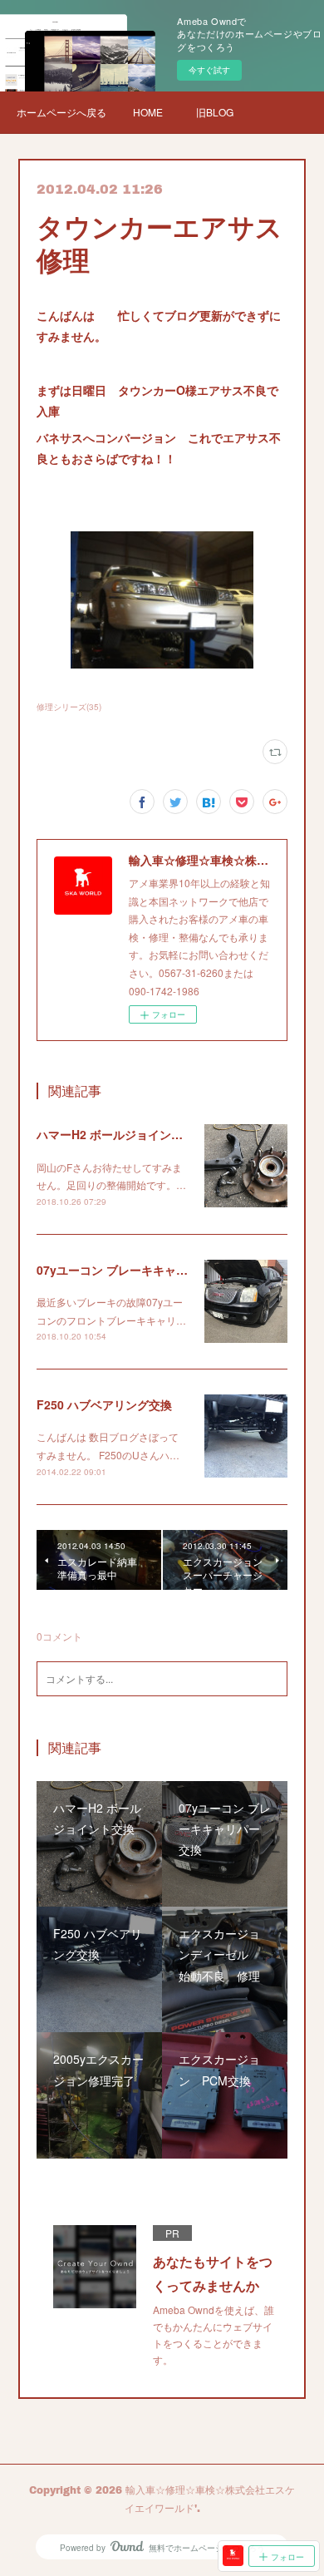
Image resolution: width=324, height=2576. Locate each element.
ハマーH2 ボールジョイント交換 (121, 1134)
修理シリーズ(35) (69, 707)
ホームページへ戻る (61, 112)
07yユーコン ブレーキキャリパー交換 (135, 1270)
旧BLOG (215, 112)
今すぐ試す (209, 70)
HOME (148, 112)
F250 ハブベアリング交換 (104, 1404)
